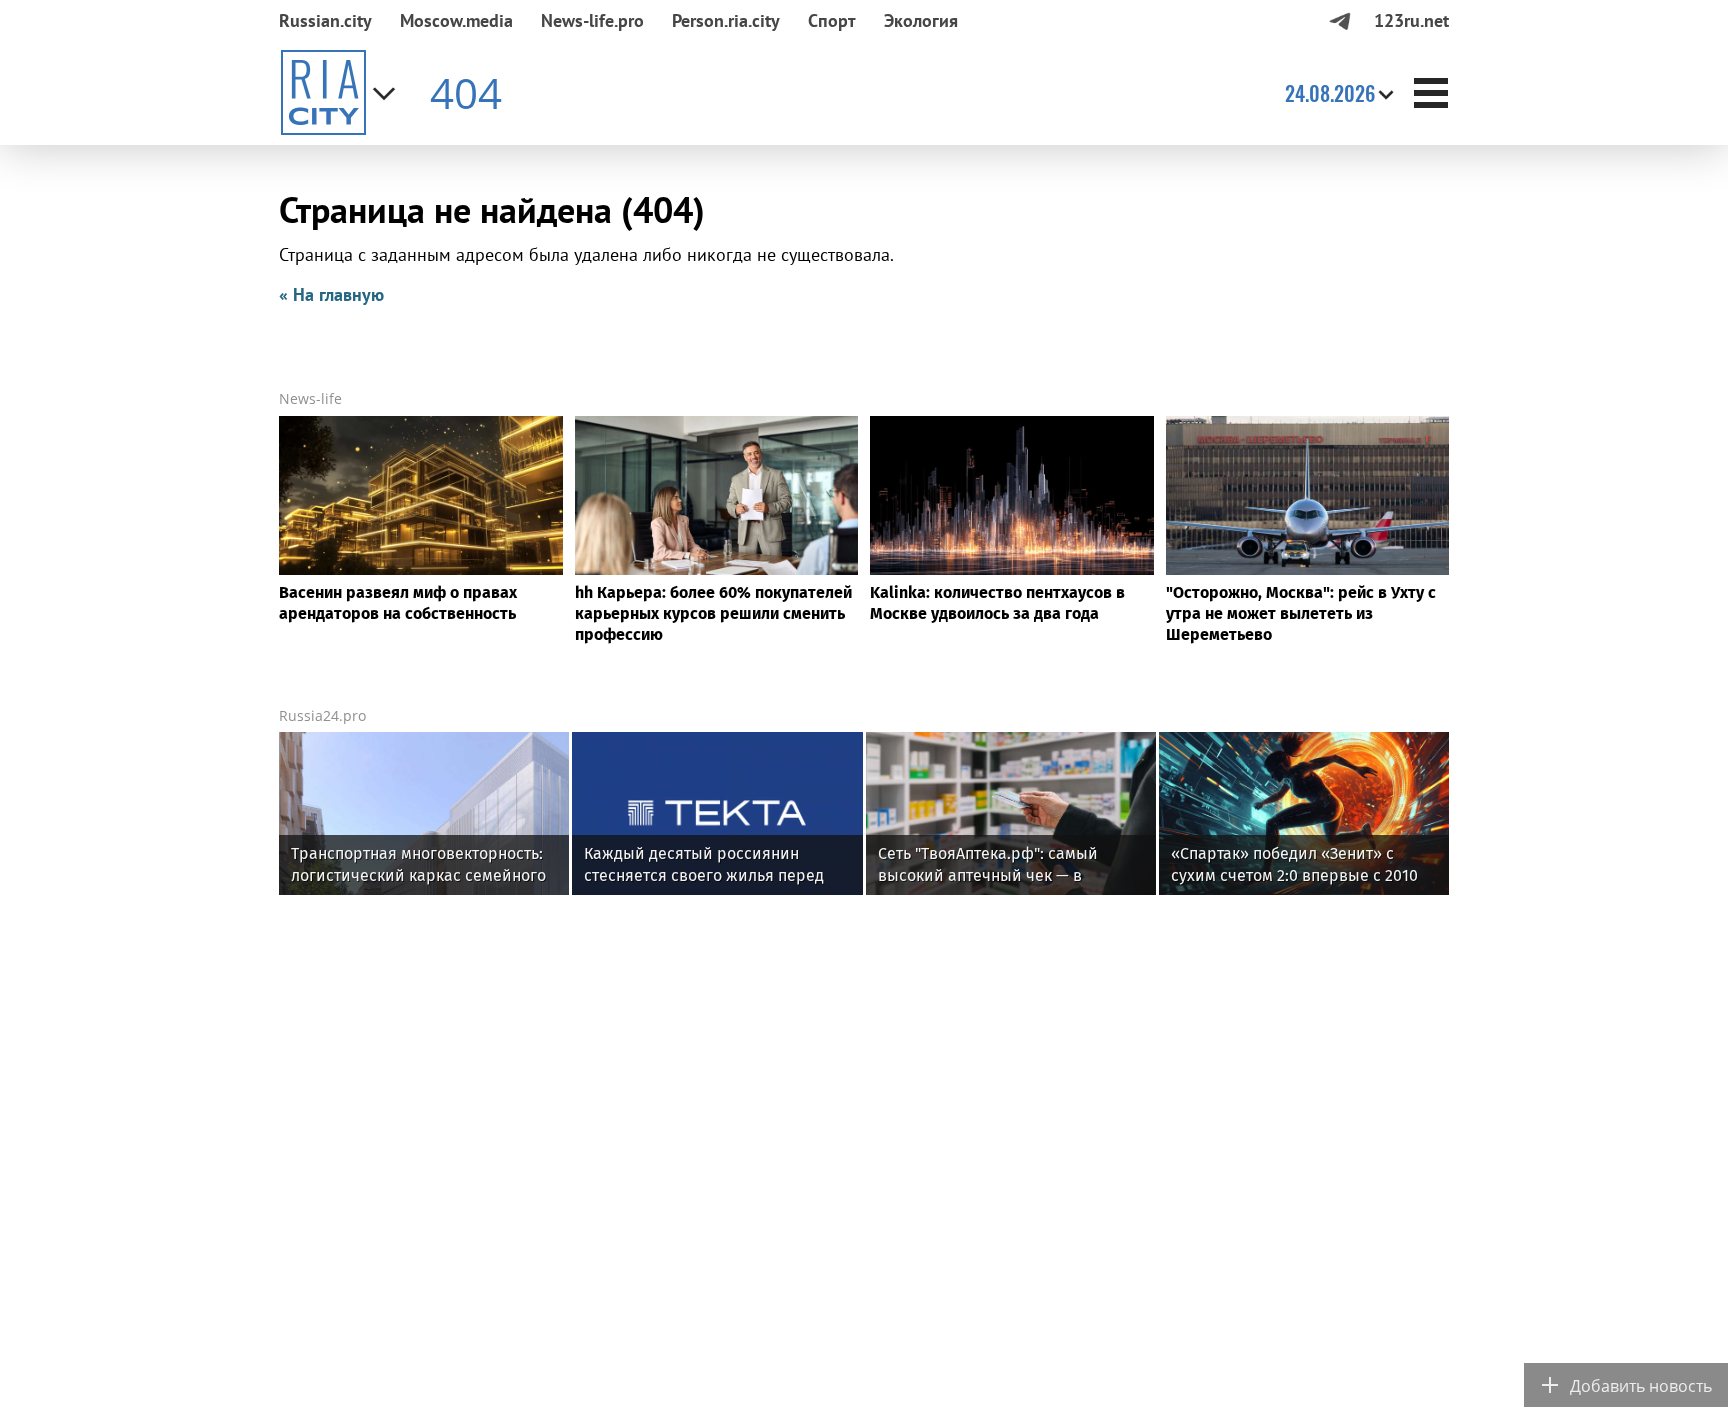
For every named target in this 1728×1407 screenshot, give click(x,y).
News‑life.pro (592, 20)
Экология (921, 20)
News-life (310, 398)
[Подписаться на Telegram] (1339, 20)
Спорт (832, 20)
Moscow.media (456, 20)
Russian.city (325, 20)
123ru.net (1411, 20)
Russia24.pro (322, 715)
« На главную (331, 294)
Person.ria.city (726, 20)
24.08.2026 (1330, 93)
